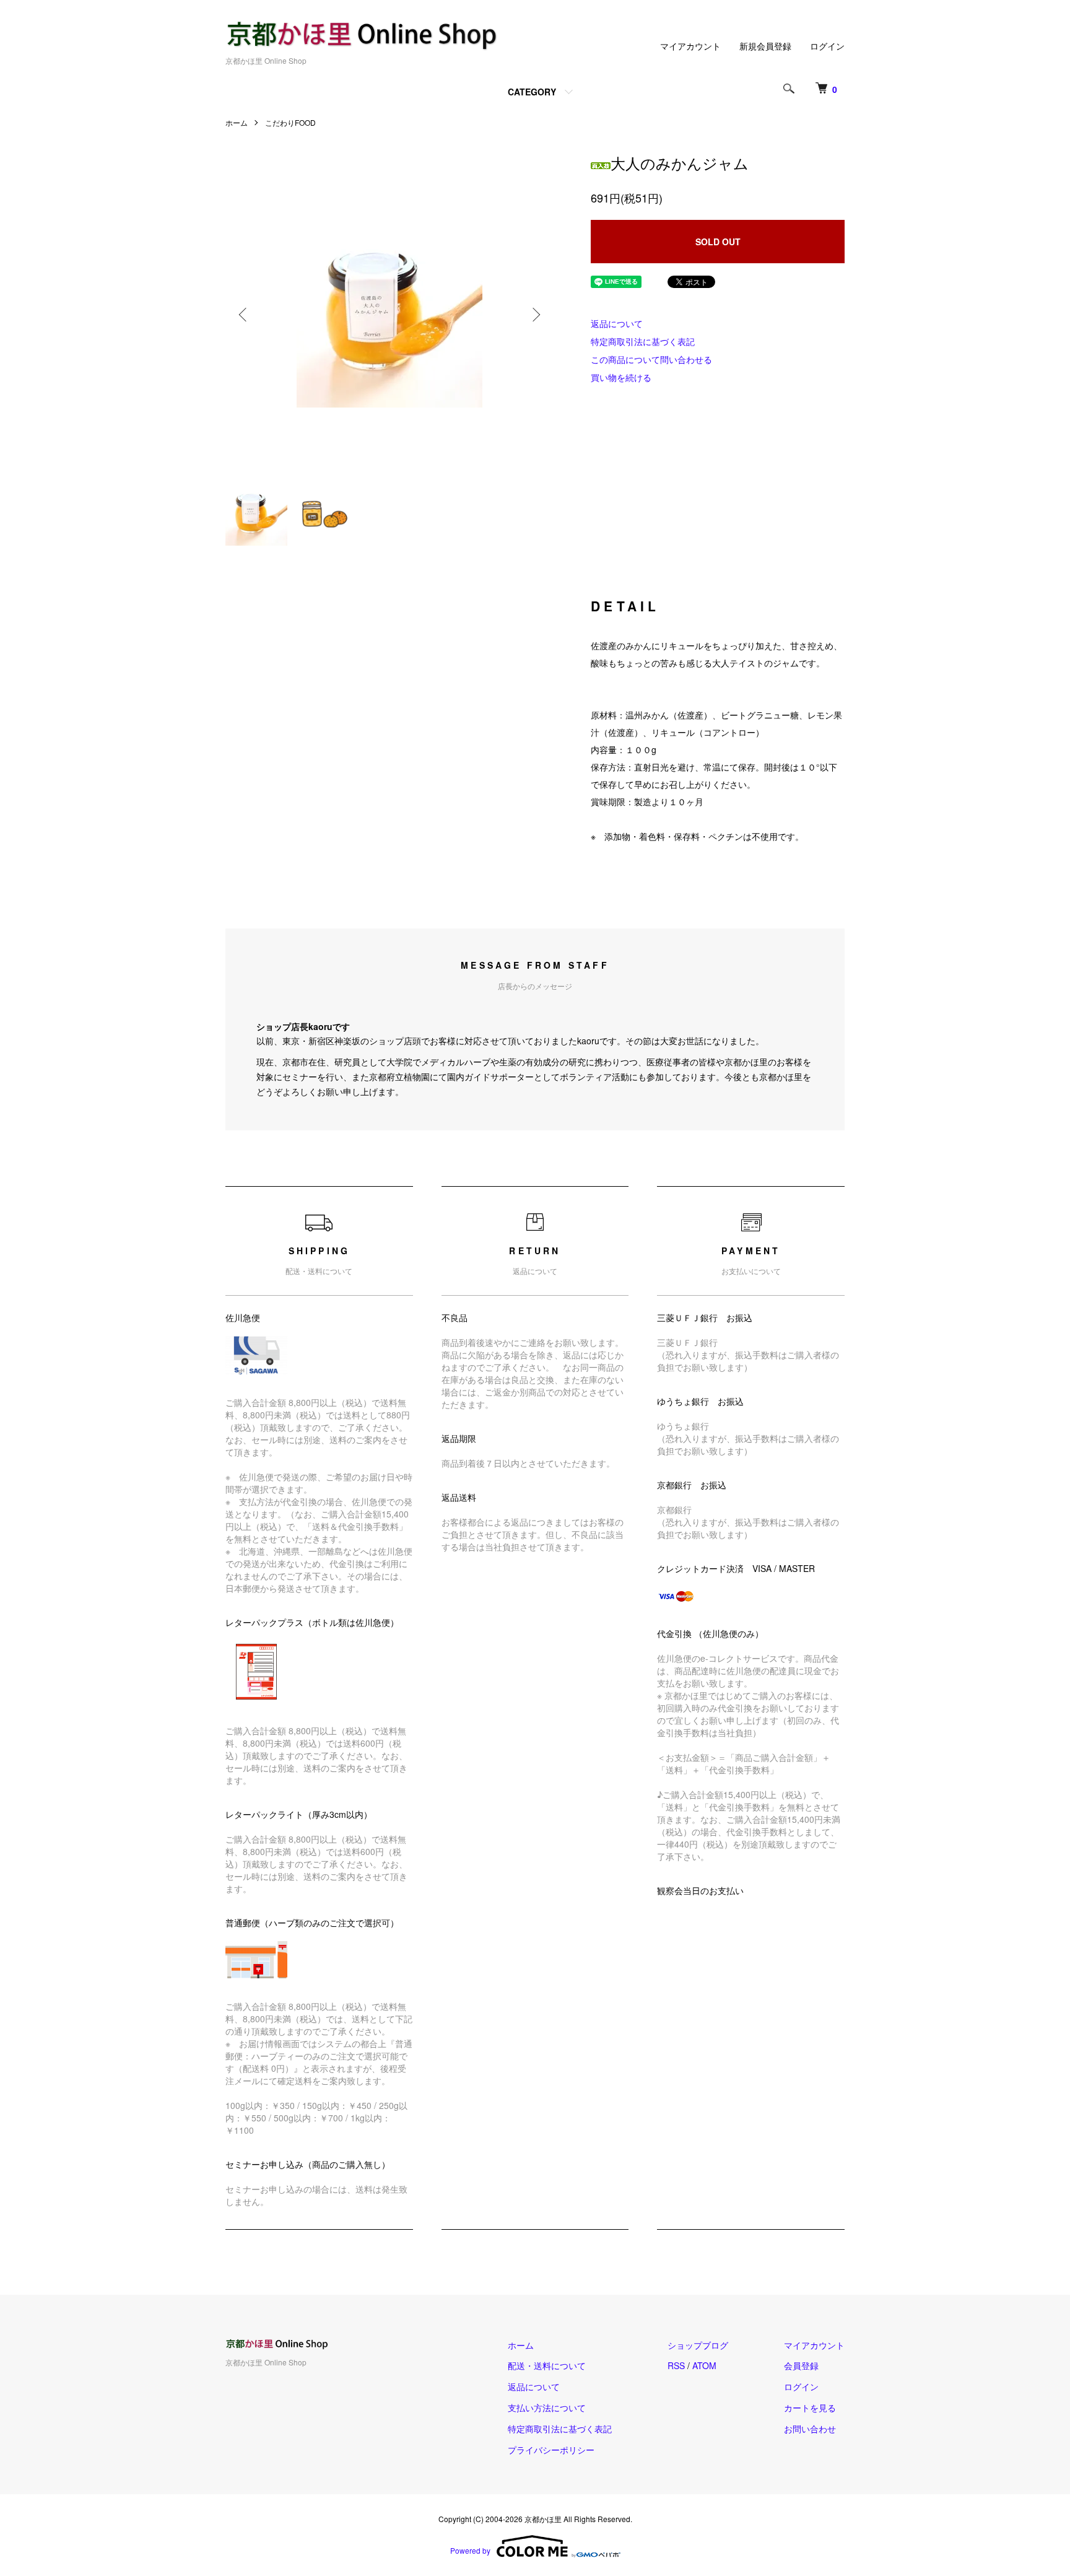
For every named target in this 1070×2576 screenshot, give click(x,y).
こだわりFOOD (290, 122)
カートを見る (810, 2408)
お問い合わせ (810, 2429)
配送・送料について (547, 2365)
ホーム (237, 122)
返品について (617, 323)
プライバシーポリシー (551, 2450)
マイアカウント (690, 46)
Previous (244, 315)
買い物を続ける (621, 377)
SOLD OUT (718, 242)
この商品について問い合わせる (651, 359)
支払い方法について (547, 2408)
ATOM (704, 2365)
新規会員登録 (765, 46)
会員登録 (801, 2365)
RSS (676, 2365)
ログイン (827, 46)
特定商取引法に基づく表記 (643, 341)
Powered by (470, 2550)
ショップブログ (698, 2345)
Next (535, 315)
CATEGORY (532, 92)
